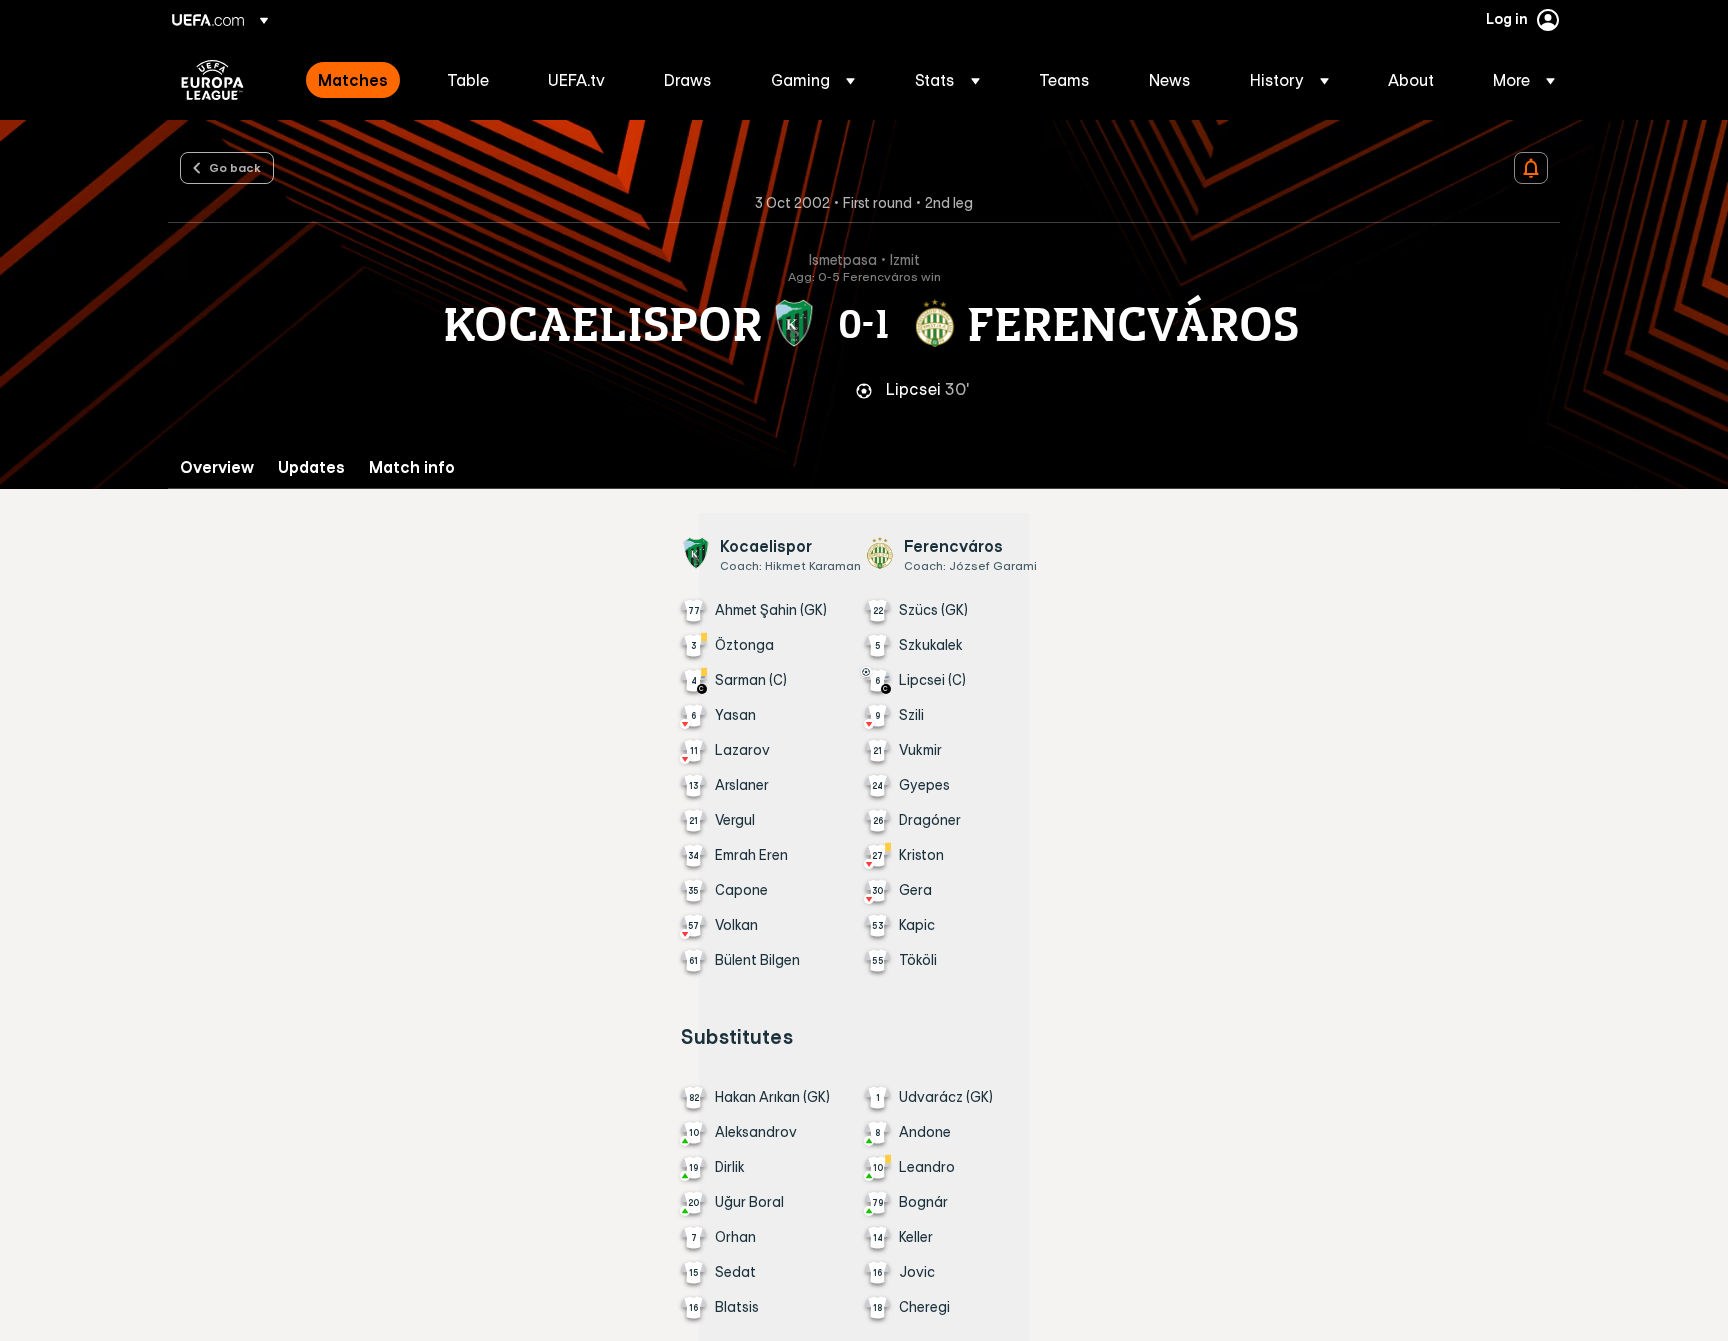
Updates (311, 467)
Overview (217, 467)
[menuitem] (357, 80)
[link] (353, 80)
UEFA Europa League (212, 80)
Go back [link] (235, 167)
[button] (813, 80)
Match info (412, 467)
